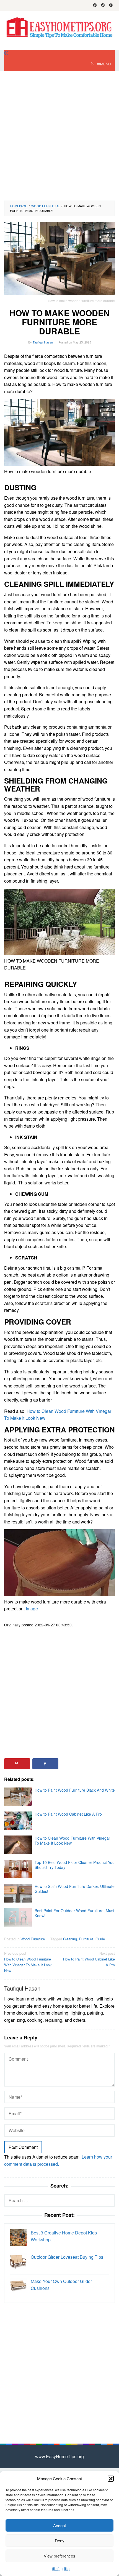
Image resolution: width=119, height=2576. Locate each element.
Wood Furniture (33, 1939)
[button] (111, 2479)
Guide (100, 1939)
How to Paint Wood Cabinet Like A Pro (68, 1814)
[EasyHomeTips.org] (59, 27)
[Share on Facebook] (45, 1764)
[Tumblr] (111, 6)
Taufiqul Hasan (22, 1988)
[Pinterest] (103, 6)
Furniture (86, 1939)
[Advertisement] (59, 136)
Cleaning (70, 1939)
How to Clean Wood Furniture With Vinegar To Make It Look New (72, 1840)
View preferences (59, 2556)
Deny (60, 2541)
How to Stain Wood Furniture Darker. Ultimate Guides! (75, 1889)
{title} (56, 2568)
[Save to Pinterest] (17, 1764)
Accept (59, 2525)
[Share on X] (74, 1764)
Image (32, 1609)
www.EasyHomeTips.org (59, 2456)
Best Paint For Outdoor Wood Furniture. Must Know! (74, 1913)
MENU (105, 64)
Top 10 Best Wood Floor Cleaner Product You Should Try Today (75, 1865)
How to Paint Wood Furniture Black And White (75, 1790)
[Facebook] (95, 6)
